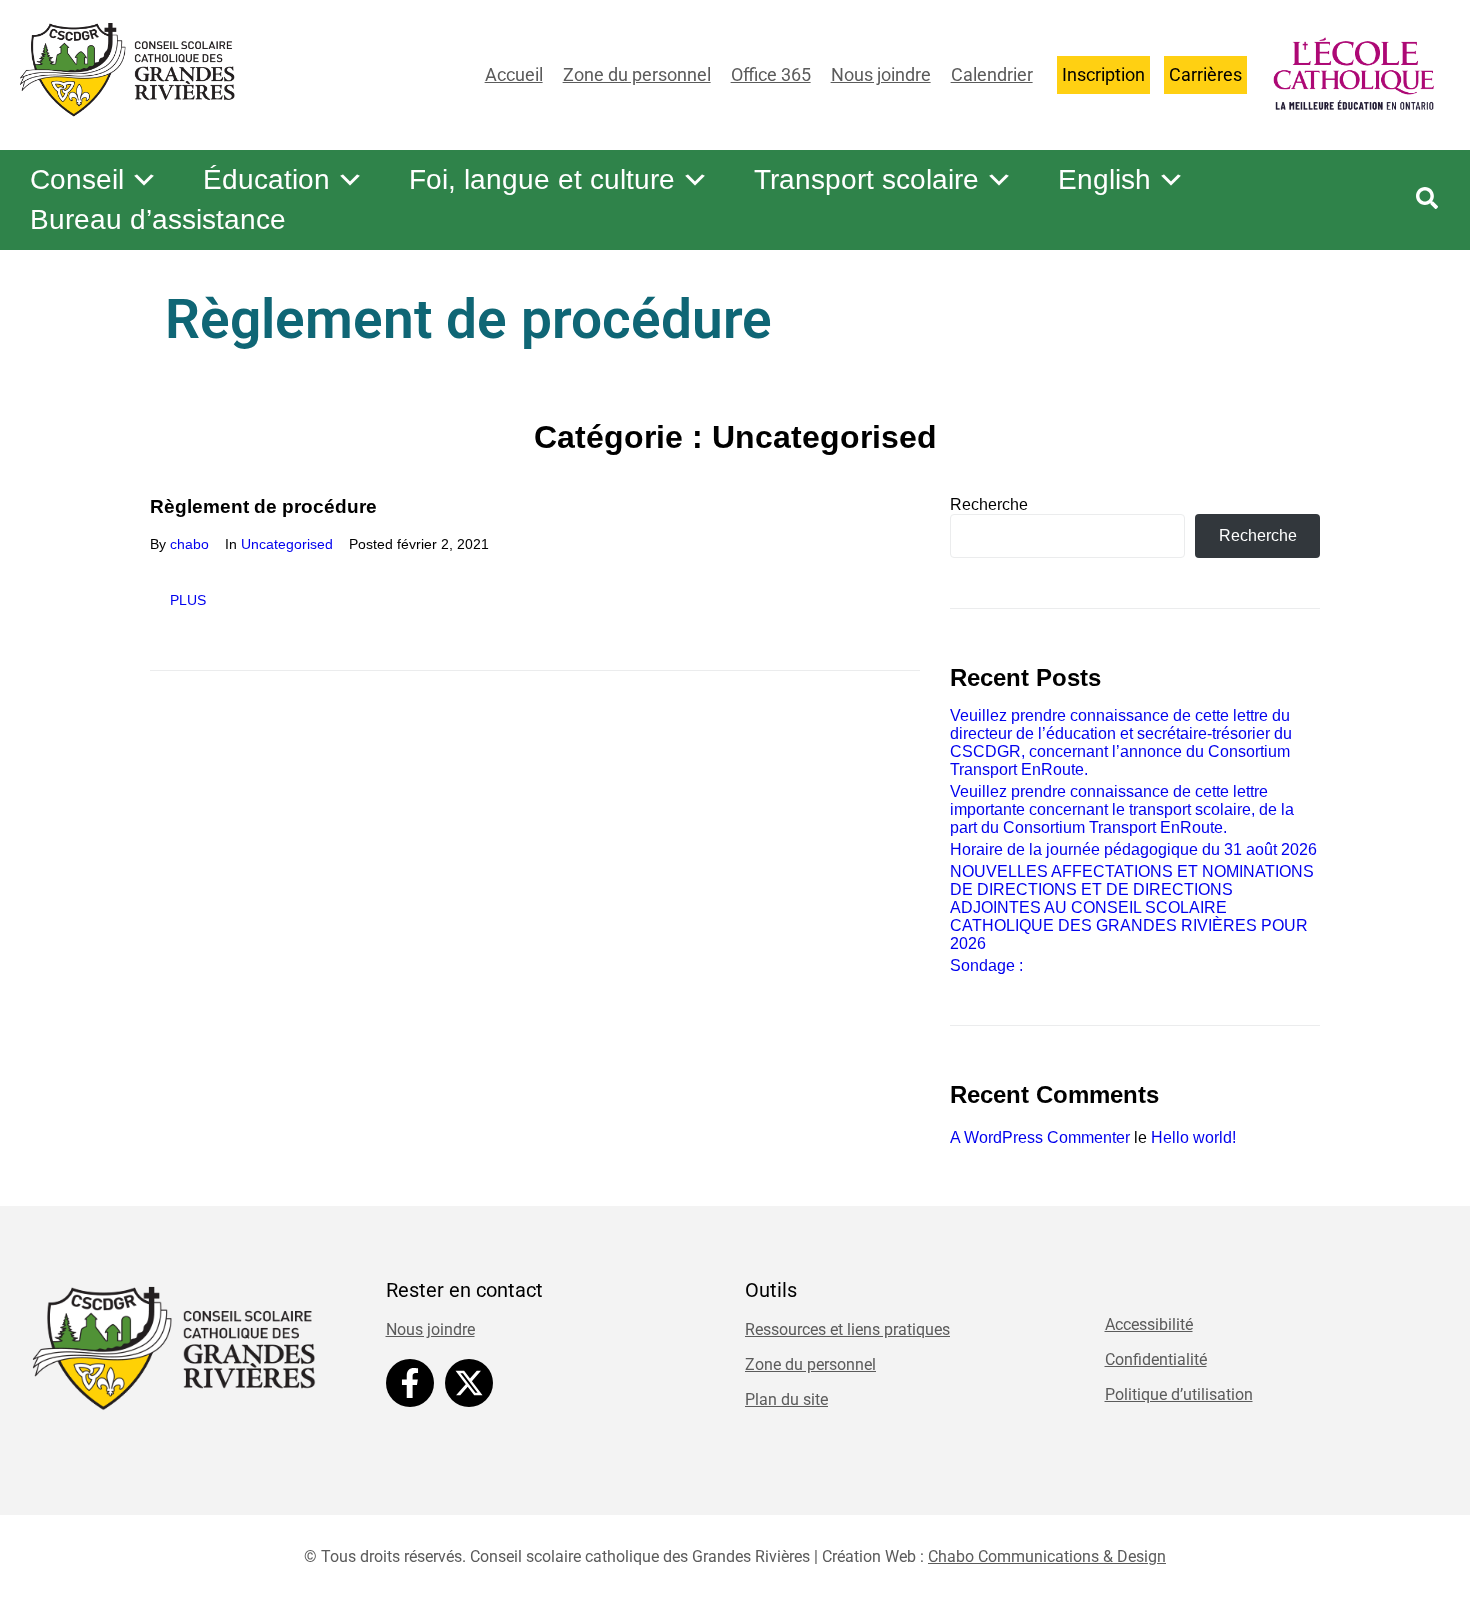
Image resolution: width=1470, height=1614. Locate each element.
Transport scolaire (866, 179)
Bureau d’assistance (158, 219)
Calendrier (992, 74)
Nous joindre (881, 74)
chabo (189, 544)
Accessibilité (1149, 1324)
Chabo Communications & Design (1047, 1556)
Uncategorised (287, 544)
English (1104, 179)
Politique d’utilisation (1179, 1394)
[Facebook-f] (410, 1383)
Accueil (514, 74)
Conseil (77, 179)
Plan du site (786, 1399)
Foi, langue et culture (542, 179)
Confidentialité (1156, 1359)
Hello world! (1193, 1137)
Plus (188, 600)
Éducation (266, 179)
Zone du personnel (637, 74)
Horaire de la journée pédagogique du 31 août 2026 (1133, 849)
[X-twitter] (469, 1383)
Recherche (989, 504)
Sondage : (986, 965)
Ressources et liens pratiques (847, 1329)
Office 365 (771, 74)
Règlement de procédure (263, 506)
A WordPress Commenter (1040, 1137)
